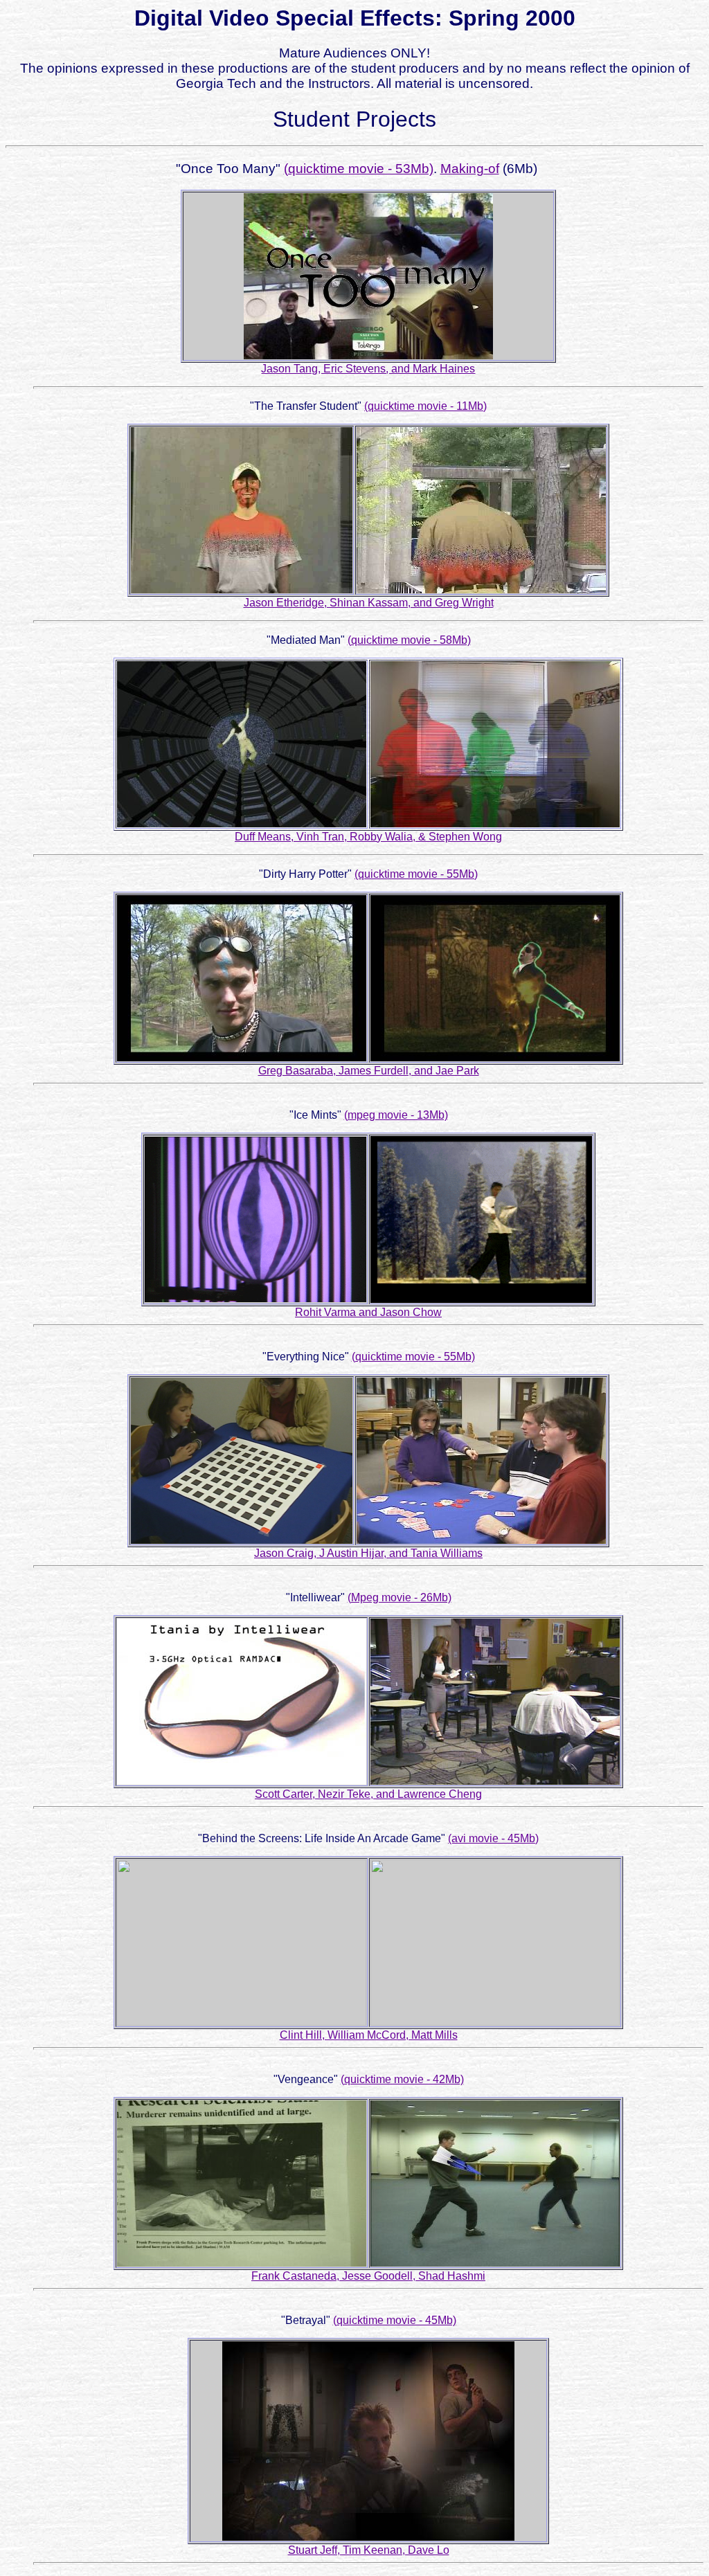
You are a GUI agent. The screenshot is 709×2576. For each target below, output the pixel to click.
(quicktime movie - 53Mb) (359, 169)
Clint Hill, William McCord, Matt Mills (369, 2035)
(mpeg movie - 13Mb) (396, 1115)
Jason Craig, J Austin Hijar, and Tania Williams (368, 1553)
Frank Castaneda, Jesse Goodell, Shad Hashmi (368, 2276)
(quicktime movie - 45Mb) (395, 2320)
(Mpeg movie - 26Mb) (400, 1597)
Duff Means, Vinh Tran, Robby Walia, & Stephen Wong (368, 837)
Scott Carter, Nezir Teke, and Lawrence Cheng (368, 1794)
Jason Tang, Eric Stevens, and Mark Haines (368, 369)
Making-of (470, 169)
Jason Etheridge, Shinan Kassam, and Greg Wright (369, 603)
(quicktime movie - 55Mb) (416, 874)
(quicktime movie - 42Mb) (402, 2079)
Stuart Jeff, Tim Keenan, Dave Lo (369, 2550)
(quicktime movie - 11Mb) (425, 406)
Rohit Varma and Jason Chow (368, 1312)
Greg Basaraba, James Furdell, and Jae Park (369, 1071)
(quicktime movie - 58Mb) (409, 640)
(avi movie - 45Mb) (493, 1838)
